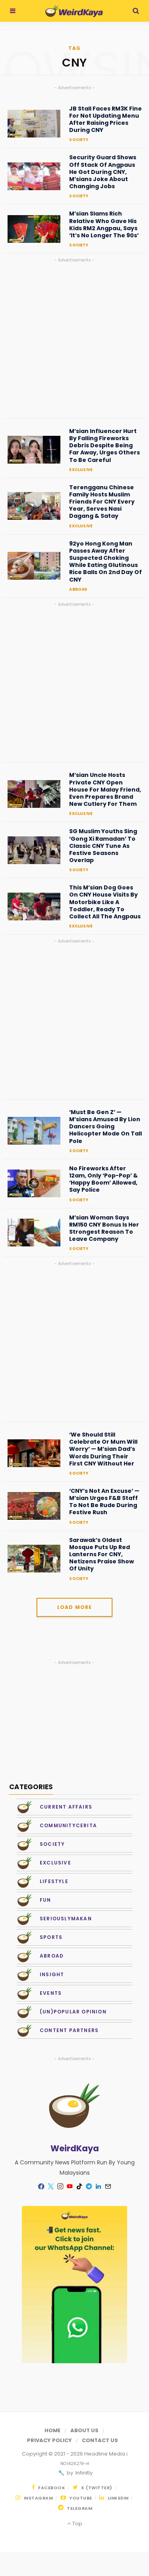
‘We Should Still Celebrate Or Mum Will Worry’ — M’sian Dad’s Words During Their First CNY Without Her (103, 1449)
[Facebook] (41, 2186)
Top (76, 2524)
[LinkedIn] (99, 2187)
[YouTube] (70, 2187)
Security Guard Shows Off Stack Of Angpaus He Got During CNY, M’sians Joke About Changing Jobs (103, 172)
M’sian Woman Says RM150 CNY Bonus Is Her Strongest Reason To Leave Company (104, 1228)
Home (52, 2430)
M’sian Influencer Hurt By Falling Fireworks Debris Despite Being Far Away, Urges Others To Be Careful (104, 446)
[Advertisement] (74, 339)
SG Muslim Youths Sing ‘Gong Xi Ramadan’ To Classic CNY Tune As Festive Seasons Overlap (103, 846)
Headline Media (105, 2454)
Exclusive (81, 470)
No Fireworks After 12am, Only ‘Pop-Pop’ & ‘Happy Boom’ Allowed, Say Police (104, 1179)
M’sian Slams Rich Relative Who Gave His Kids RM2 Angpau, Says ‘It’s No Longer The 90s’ (104, 224)
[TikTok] (79, 2187)
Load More (75, 1607)
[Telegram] (89, 2187)
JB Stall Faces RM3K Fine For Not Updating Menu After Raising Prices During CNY (105, 119)
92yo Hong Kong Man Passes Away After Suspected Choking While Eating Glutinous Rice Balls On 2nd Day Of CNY (105, 562)
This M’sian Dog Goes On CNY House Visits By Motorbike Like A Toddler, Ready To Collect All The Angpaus (105, 902)
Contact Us (100, 2440)
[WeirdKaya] (74, 11)
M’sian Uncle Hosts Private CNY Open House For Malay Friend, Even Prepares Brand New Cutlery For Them (105, 789)
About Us (84, 2430)
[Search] (136, 11)
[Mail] (108, 2187)
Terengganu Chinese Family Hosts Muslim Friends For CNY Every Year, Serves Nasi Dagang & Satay (102, 502)
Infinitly (83, 2473)
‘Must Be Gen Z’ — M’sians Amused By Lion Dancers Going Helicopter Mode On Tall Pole (105, 1127)
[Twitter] (51, 2187)
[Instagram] (60, 2187)
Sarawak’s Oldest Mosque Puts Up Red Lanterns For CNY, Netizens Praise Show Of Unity (102, 1554)
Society (78, 140)
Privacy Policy (49, 2440)
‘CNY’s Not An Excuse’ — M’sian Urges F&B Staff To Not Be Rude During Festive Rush (104, 1502)
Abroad (78, 589)
